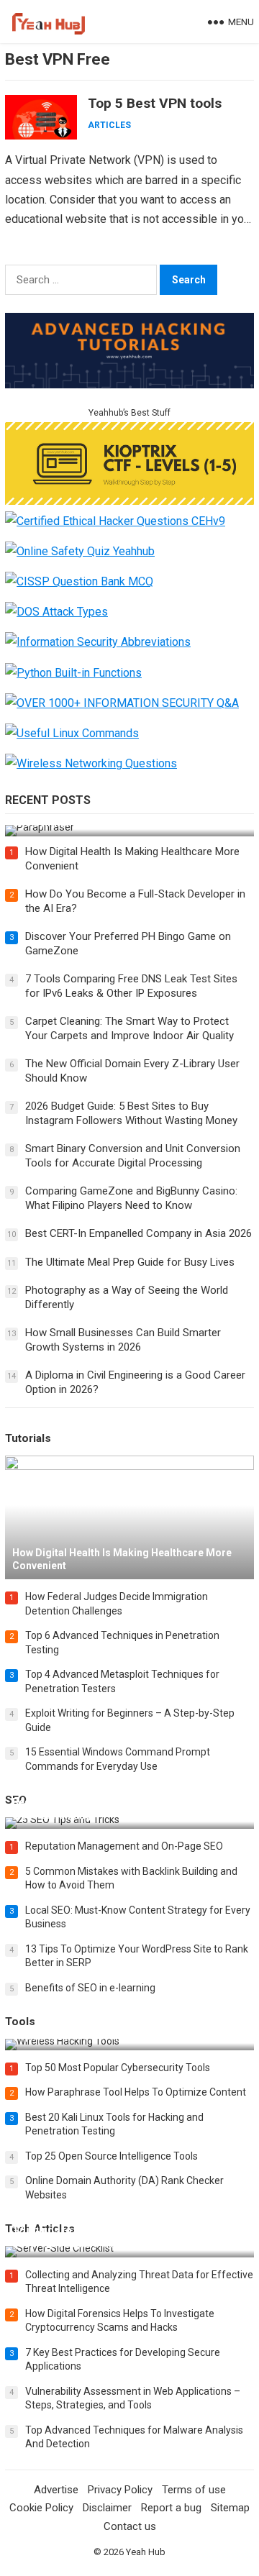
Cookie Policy (41, 2508)
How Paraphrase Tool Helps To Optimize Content (136, 2092)
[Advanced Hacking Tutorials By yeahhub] (129, 384)
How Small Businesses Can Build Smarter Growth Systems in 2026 (123, 1340)
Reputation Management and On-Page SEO (124, 1846)
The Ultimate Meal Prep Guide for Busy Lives (130, 1262)
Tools (20, 2022)
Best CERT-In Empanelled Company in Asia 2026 (138, 1233)
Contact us (130, 2526)
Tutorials (28, 1438)
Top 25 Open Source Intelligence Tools (112, 2156)
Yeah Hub (146, 2552)
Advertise (56, 2490)
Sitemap (230, 2508)
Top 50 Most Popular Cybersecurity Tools (118, 2068)
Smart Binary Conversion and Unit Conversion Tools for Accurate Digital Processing (133, 1156)
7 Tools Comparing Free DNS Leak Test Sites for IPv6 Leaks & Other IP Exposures (131, 986)
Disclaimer (107, 2508)
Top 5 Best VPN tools (155, 103)
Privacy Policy (120, 2490)
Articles (109, 125)
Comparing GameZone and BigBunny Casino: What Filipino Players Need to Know (131, 1198)
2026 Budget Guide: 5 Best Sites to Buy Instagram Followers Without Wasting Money (131, 1113)
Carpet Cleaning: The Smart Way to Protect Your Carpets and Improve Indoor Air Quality (129, 1028)
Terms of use (194, 2490)
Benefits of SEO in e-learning (90, 1988)
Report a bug (171, 2508)
